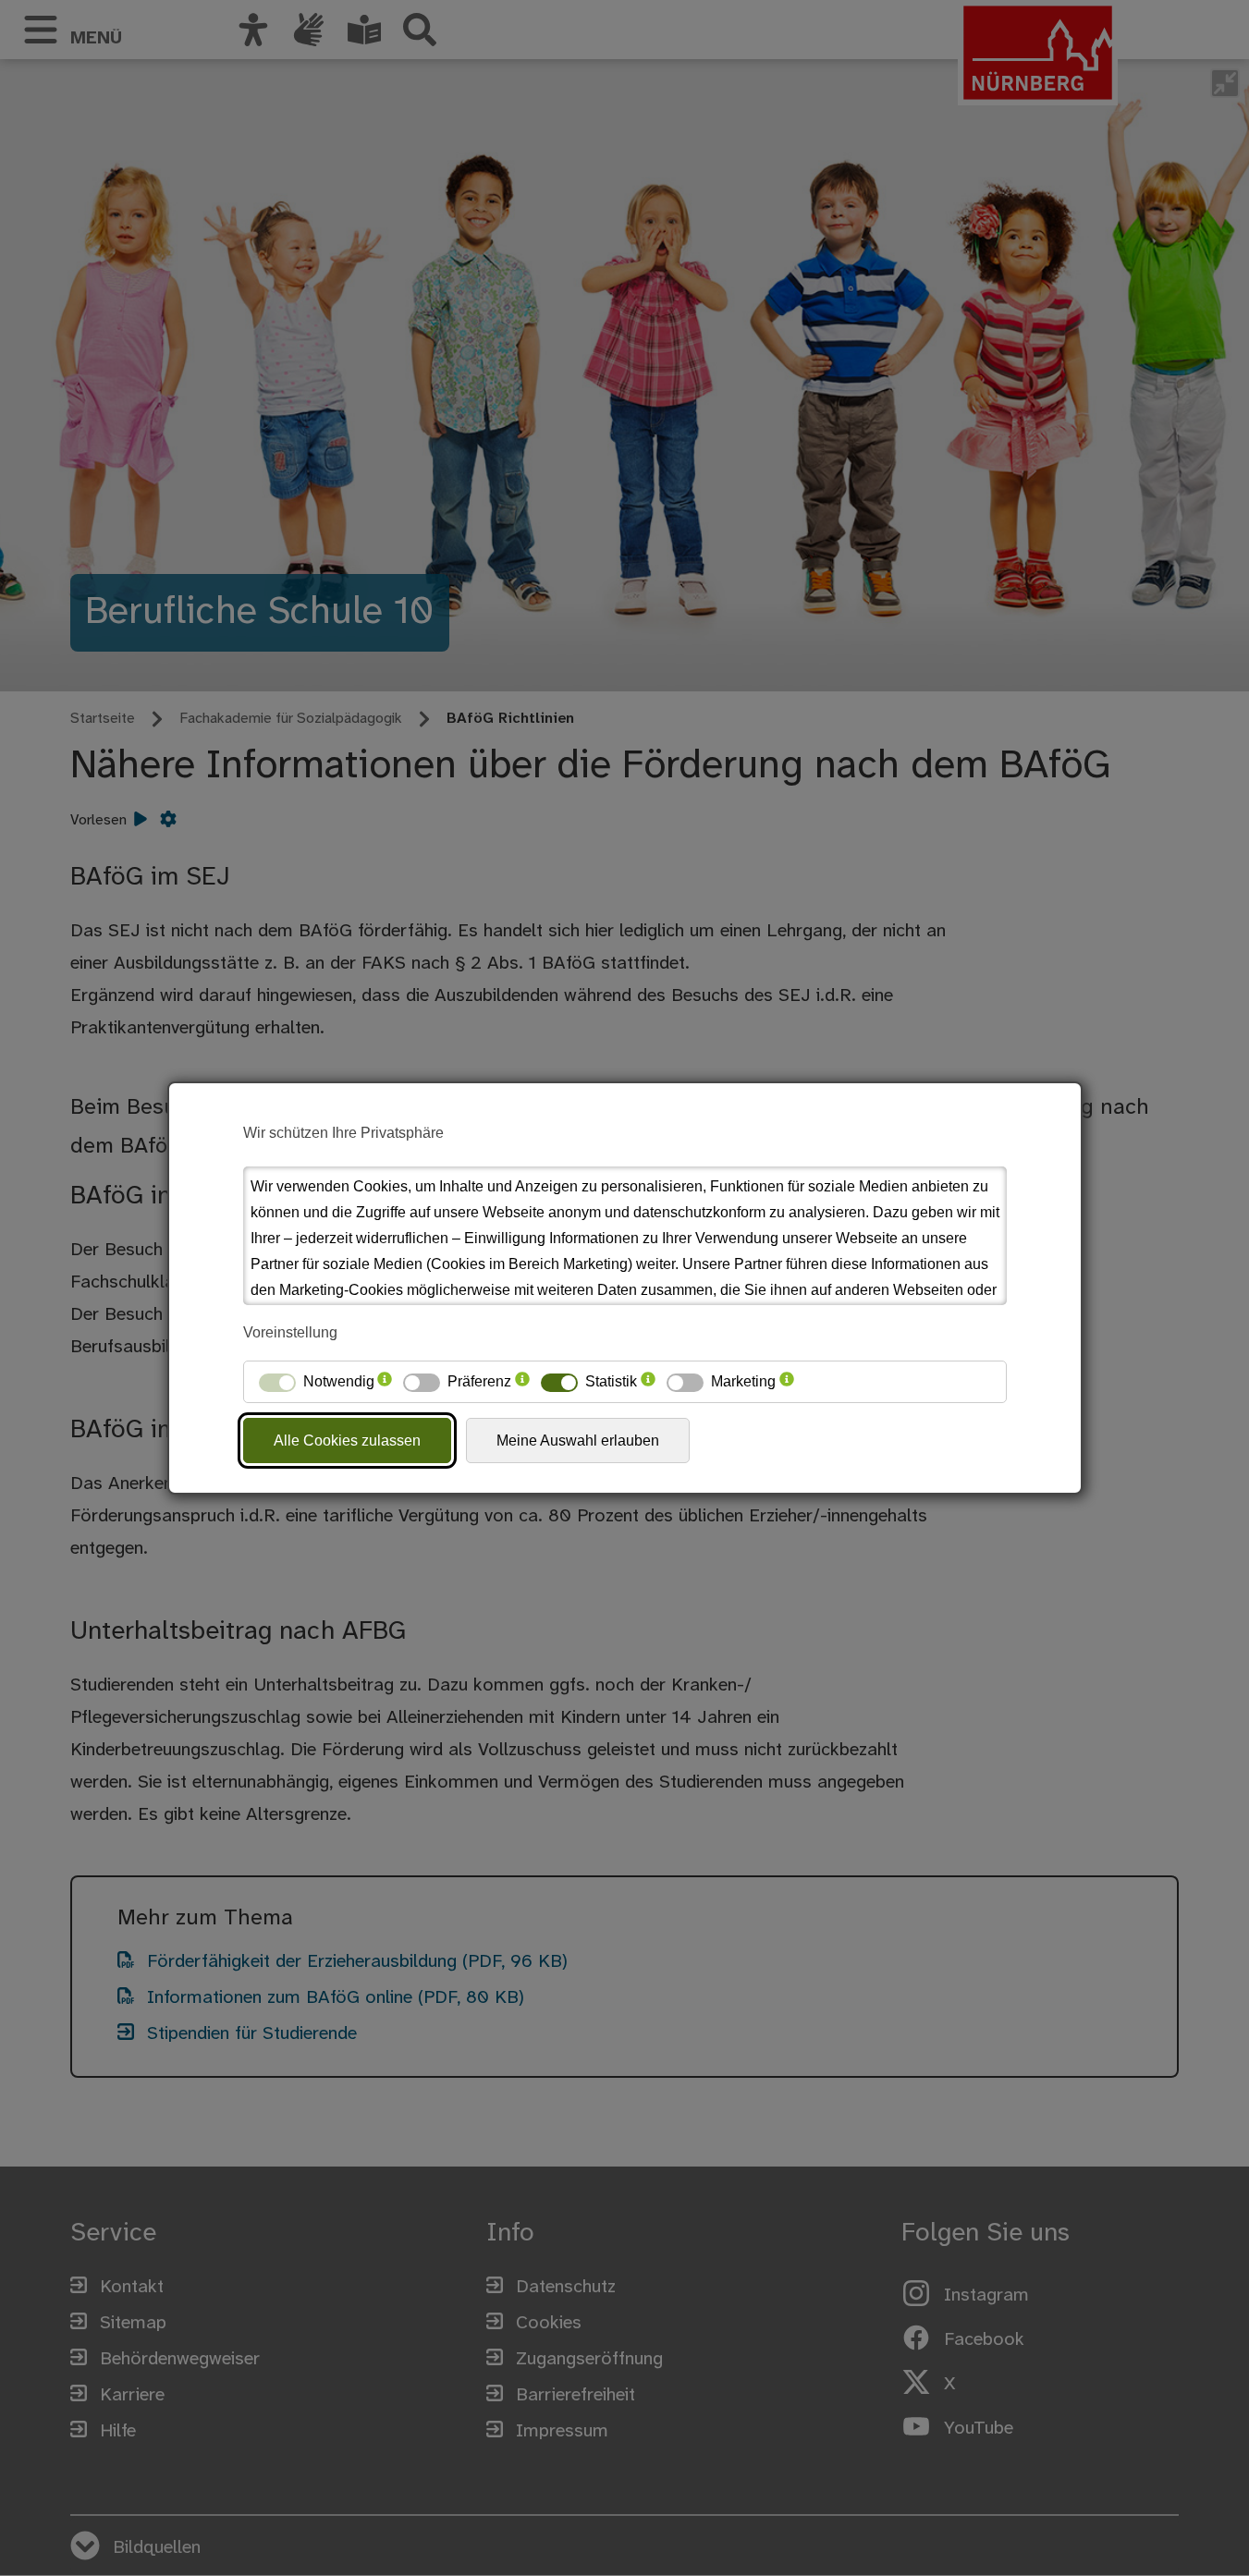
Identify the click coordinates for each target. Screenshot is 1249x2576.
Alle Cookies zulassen (347, 1441)
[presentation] (385, 1382)
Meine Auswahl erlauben (578, 1441)
